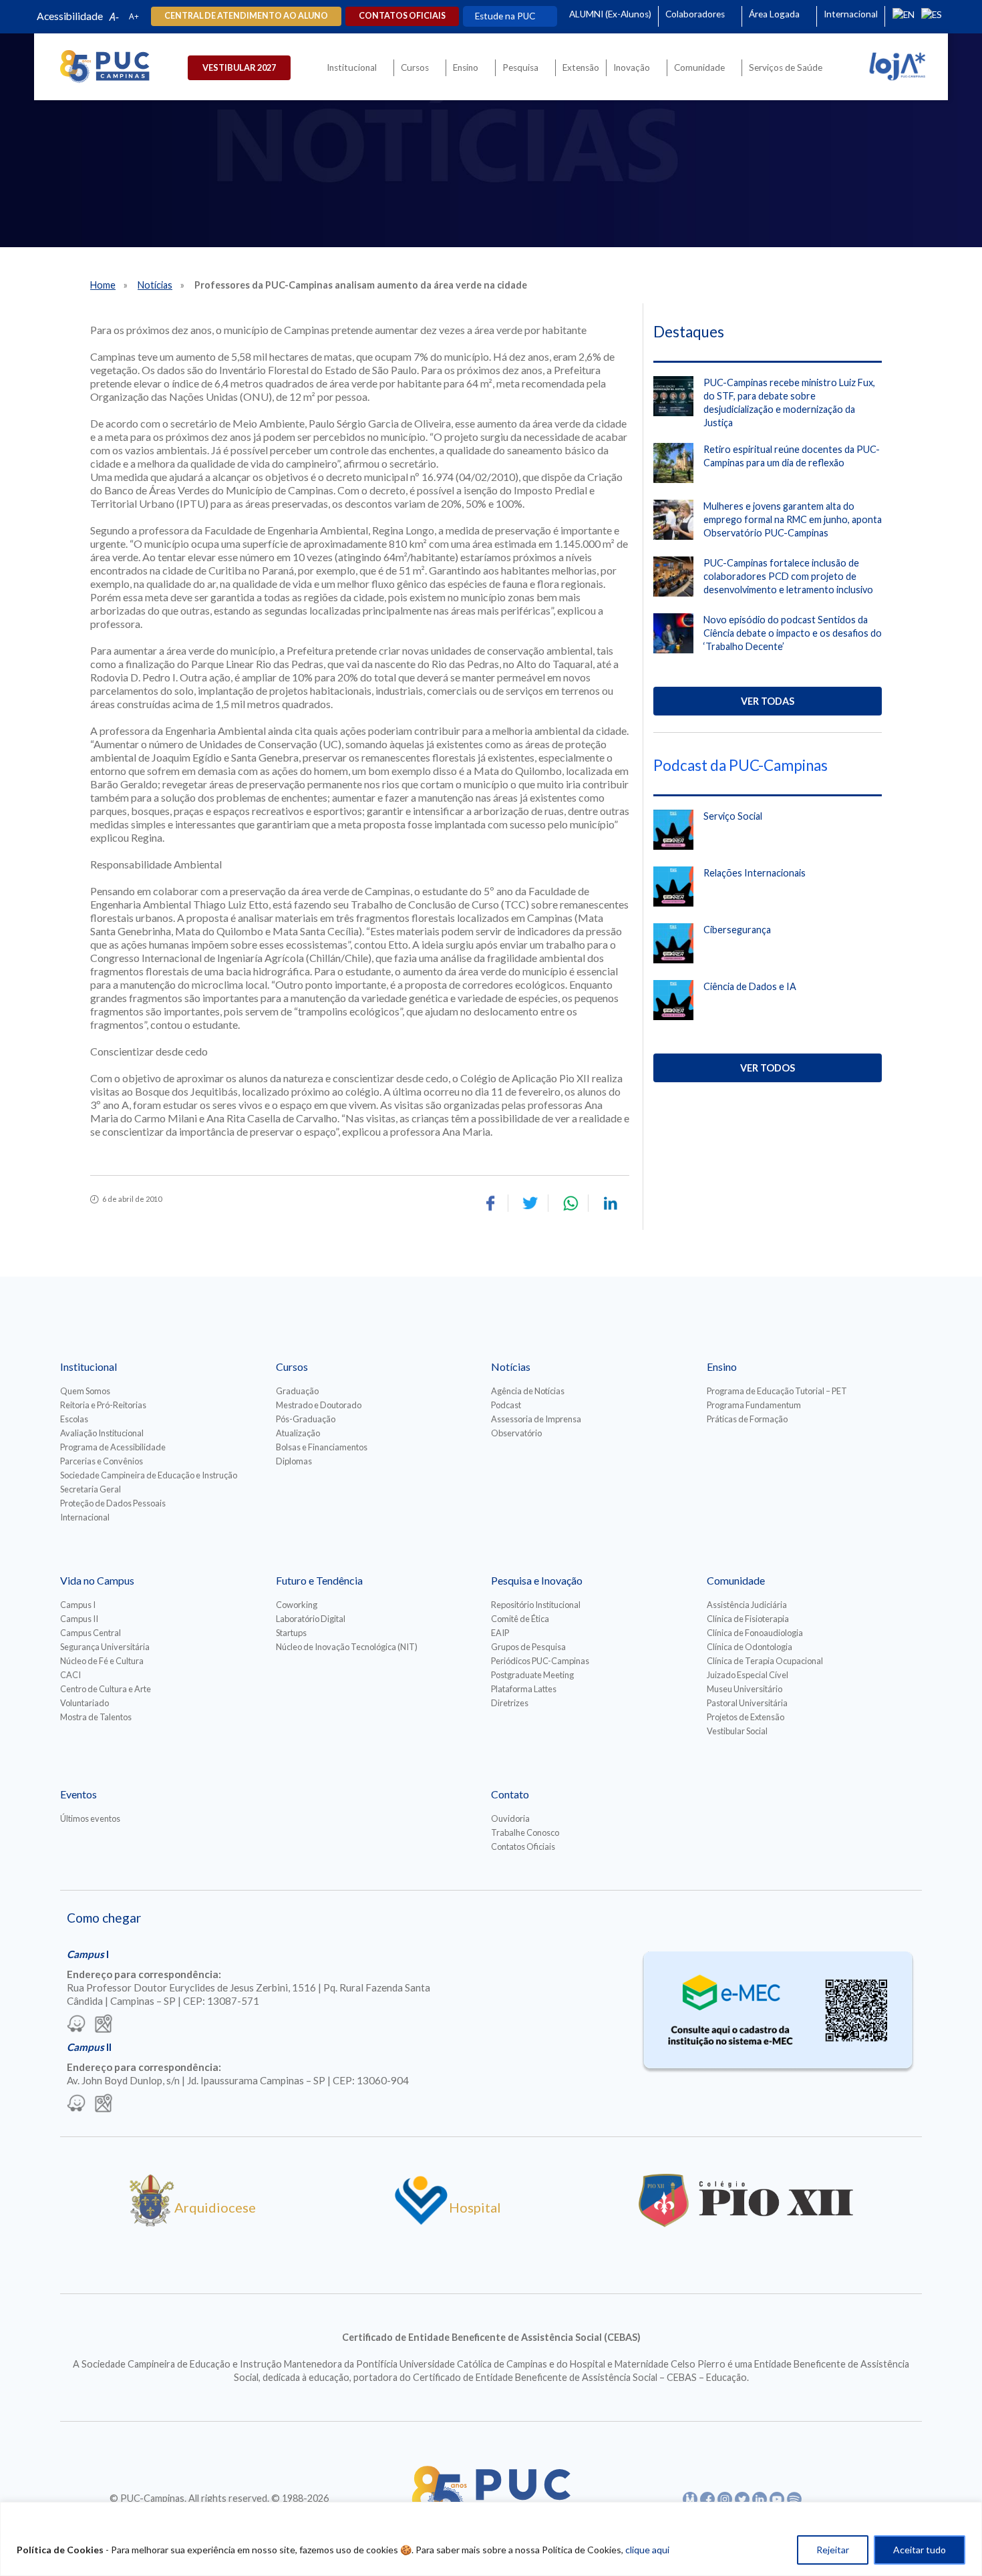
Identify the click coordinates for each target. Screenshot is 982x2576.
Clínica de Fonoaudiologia (755, 1633)
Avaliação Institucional (102, 1433)
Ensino (466, 67)
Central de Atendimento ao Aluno (246, 16)
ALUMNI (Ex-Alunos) (610, 14)
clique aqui (647, 2550)
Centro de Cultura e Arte (106, 1689)
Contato (510, 1794)
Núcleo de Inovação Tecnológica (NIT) (347, 1647)
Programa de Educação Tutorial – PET (777, 1391)
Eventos (78, 1794)
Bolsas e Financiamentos (322, 1447)
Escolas (74, 1419)
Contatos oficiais (402, 16)
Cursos (415, 67)
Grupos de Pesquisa (528, 1647)
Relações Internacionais (755, 873)
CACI (70, 1675)
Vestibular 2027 (239, 67)
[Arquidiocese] (152, 2222)
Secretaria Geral (91, 1489)
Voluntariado (85, 1703)
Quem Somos (85, 1391)
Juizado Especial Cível (748, 1675)
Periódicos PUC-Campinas (540, 1661)
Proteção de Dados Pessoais (113, 1503)
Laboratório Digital (311, 1619)
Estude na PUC (505, 16)
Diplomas (294, 1461)
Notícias (155, 285)
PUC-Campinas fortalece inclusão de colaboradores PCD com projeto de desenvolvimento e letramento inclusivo (788, 576)
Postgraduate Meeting (532, 1675)
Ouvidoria (510, 1818)
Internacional (851, 14)
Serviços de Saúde (786, 67)
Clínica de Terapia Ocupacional (765, 1661)
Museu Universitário (745, 1689)
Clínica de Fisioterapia (748, 1619)
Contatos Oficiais (523, 1846)
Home (103, 285)
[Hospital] (421, 2222)
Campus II (79, 1619)
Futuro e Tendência (319, 1580)
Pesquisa (520, 67)
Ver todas (768, 701)
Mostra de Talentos (96, 1717)
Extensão (581, 67)
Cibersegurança (737, 930)
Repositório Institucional (536, 1605)
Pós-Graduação (306, 1419)
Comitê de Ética (520, 1619)
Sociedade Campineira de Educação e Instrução (149, 1475)
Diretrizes (510, 1703)
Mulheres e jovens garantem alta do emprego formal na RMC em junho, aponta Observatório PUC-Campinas (793, 519)
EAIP (500, 1633)
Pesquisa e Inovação (537, 1580)
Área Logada (774, 14)
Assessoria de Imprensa (536, 1419)
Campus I (78, 1605)
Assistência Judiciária (747, 1605)
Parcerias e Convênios (102, 1461)
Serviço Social (733, 816)
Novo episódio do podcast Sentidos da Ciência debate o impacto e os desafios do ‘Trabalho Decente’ (793, 633)
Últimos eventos (90, 1818)
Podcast (506, 1405)
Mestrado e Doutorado (319, 1405)
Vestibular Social (737, 1731)
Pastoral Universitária (747, 1703)
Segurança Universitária (105, 1647)
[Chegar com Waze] (76, 2025)
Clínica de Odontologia (750, 1647)
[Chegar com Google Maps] (104, 2025)
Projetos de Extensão (746, 1717)
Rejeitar (833, 2550)
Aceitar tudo (920, 2550)
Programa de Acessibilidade (113, 1447)
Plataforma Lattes (524, 1689)
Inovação (632, 67)
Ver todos (768, 1068)
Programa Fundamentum (754, 1405)
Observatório (516, 1433)
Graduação (297, 1391)
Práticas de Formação (747, 1419)
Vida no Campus (97, 1580)
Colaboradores (695, 14)
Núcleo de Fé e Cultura (102, 1661)
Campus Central (91, 1633)
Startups (291, 1633)
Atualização (298, 1433)
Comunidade (699, 67)
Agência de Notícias (528, 1391)
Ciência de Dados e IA (750, 986)
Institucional (352, 67)
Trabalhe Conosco (525, 1832)
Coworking (297, 1605)
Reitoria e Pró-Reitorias (103, 1405)
